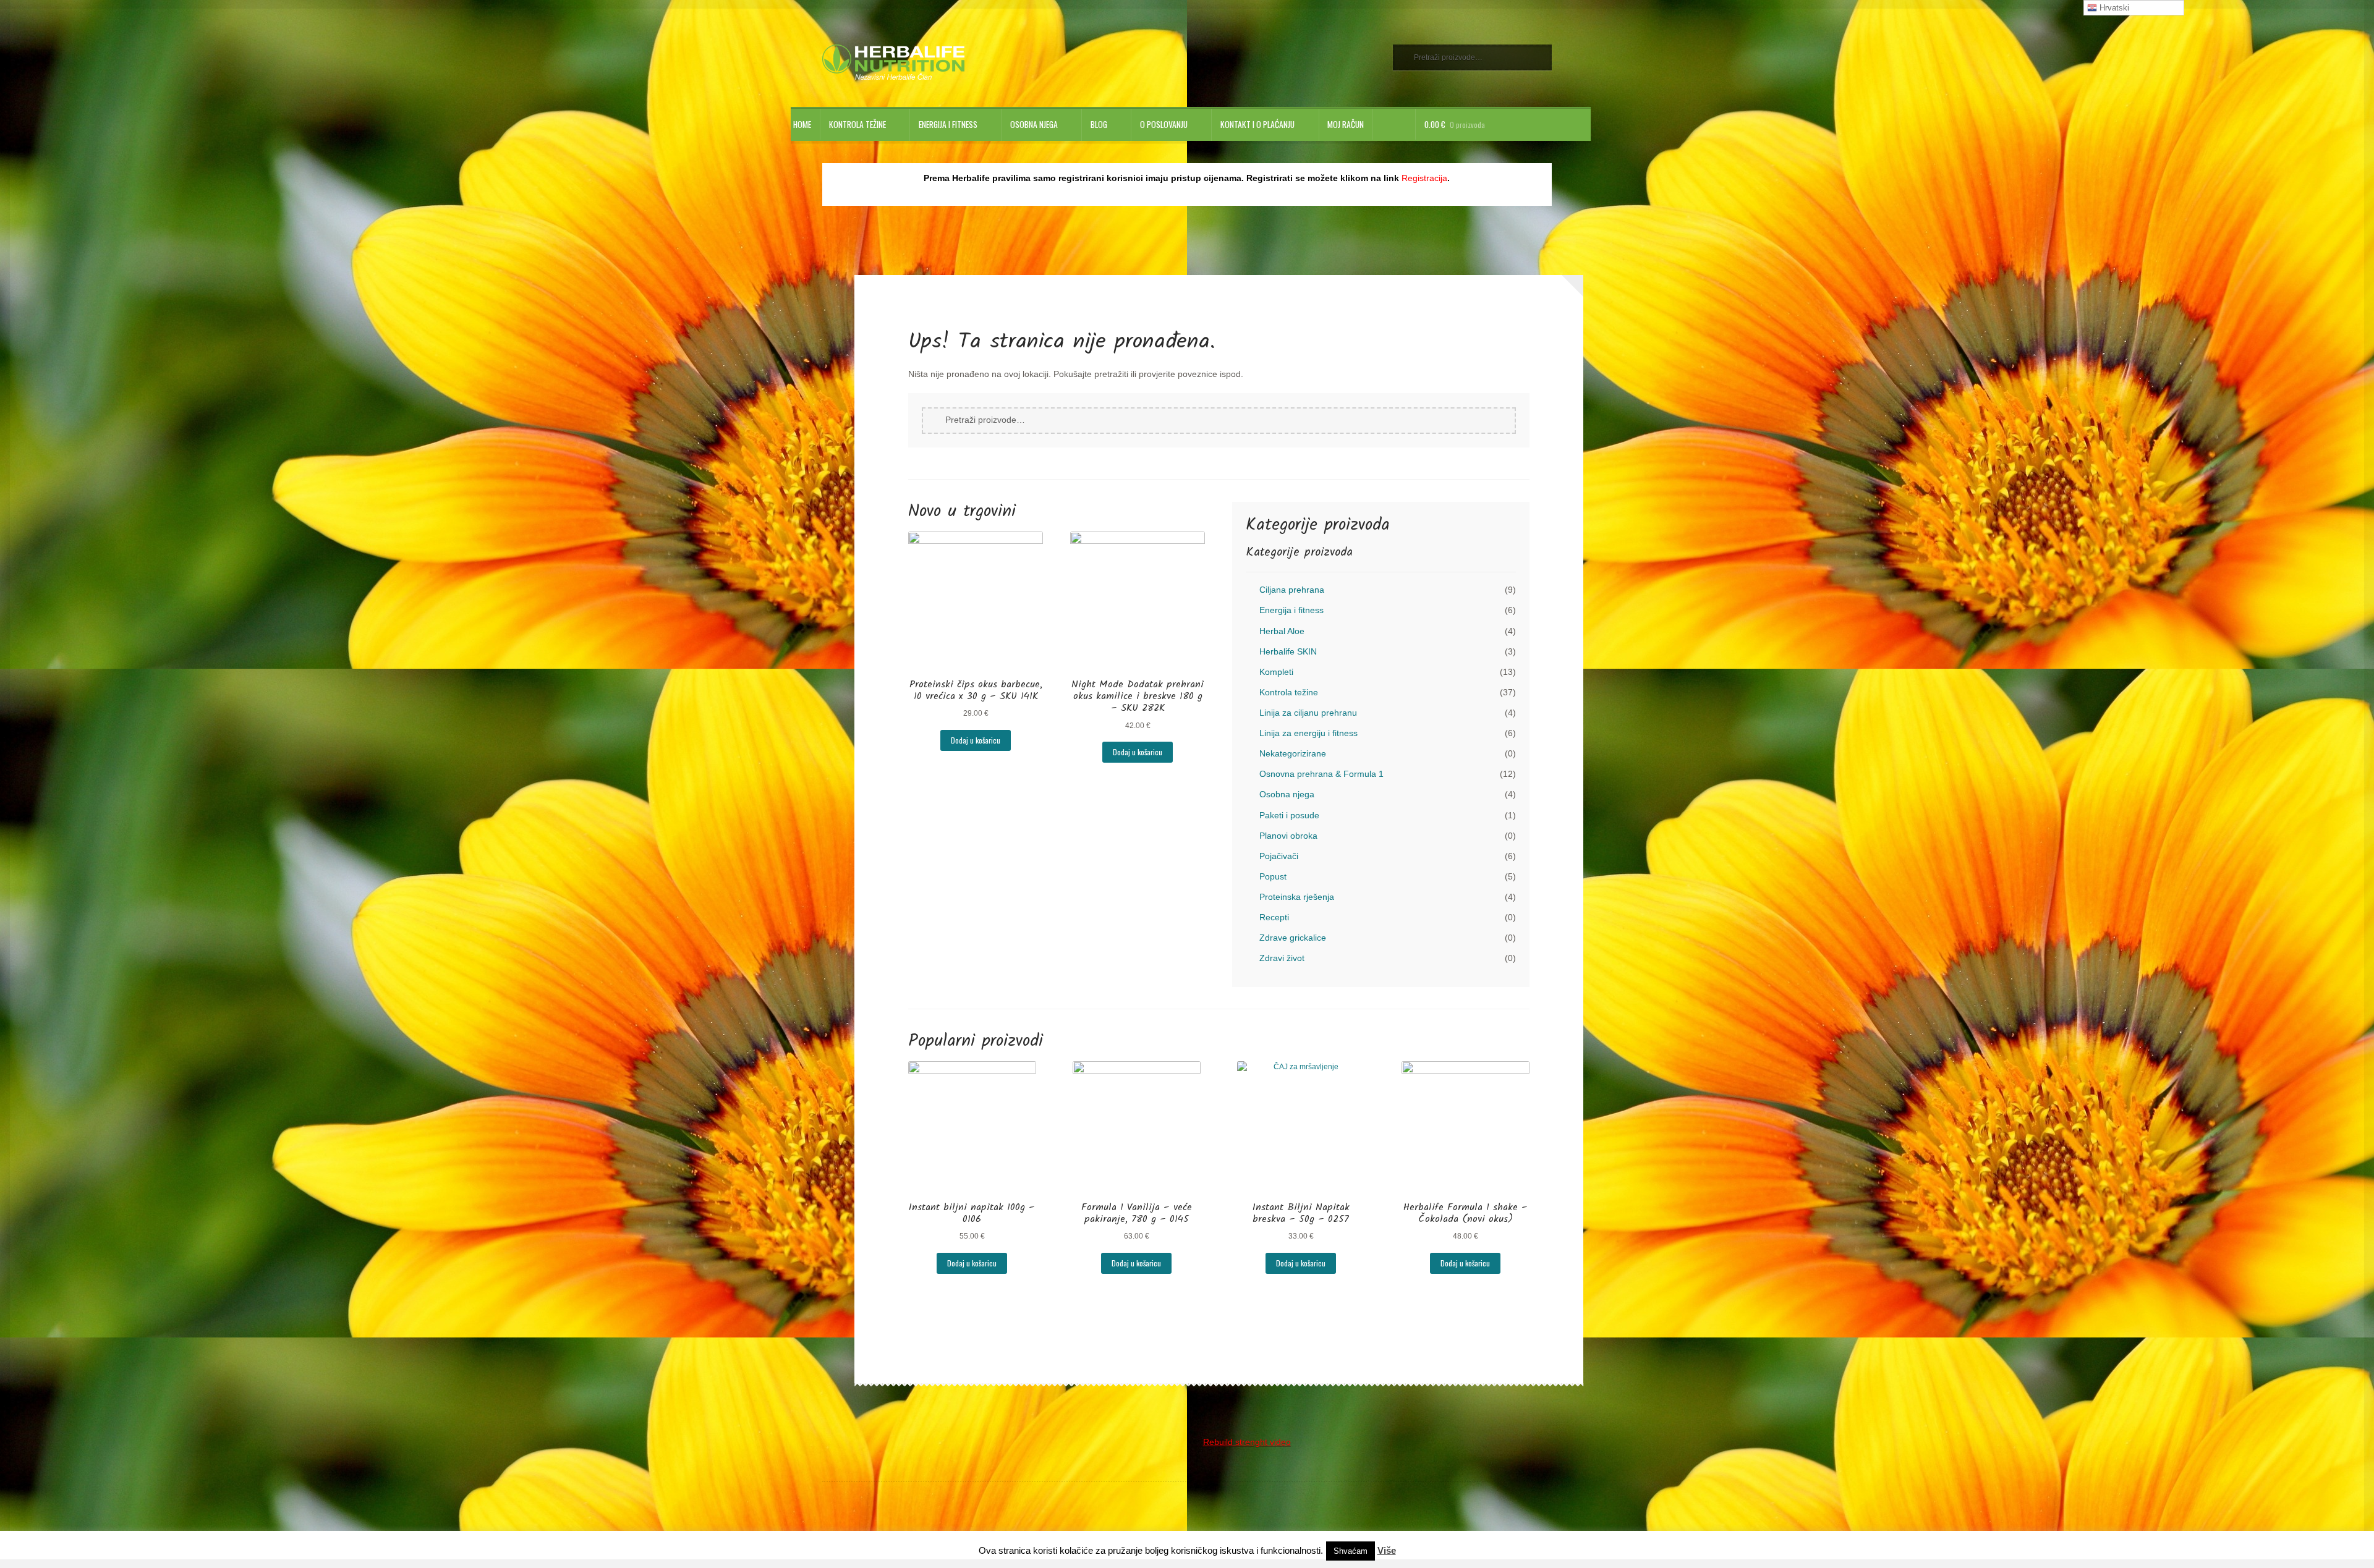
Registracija (1424, 178)
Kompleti (1276, 672)
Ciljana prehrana (1292, 590)
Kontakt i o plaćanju (1257, 124)
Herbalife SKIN (1288, 652)
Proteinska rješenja (1297, 897)
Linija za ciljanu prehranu (1308, 713)
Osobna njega (1034, 124)
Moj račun (1346, 124)
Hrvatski (2113, 8)
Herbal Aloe (1282, 631)
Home (802, 124)
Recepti (1274, 917)
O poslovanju (1164, 124)
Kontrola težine (857, 124)
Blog (1099, 124)
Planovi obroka (1288, 836)
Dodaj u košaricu (976, 740)
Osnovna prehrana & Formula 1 (1321, 774)
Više (1387, 1550)
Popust (1273, 877)
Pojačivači (1279, 856)
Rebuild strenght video (1247, 1442)
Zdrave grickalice (1293, 938)
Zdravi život (1282, 958)
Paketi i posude (1289, 816)
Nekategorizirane (1293, 754)
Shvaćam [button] (1351, 1551)
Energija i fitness (948, 124)
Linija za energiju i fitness (1308, 733)
